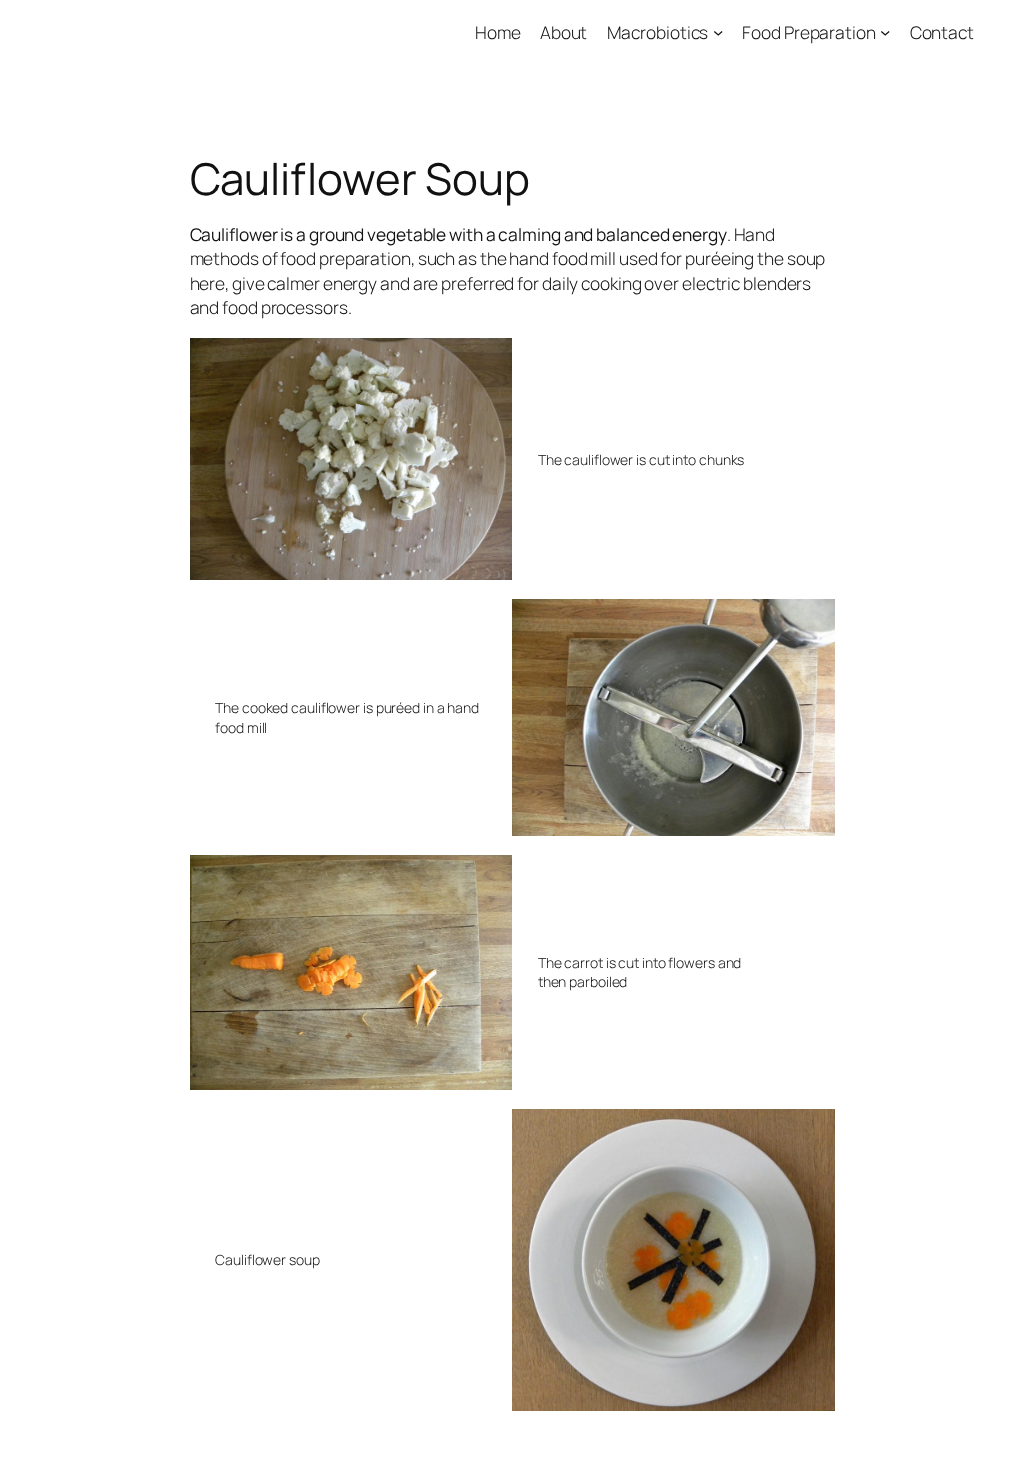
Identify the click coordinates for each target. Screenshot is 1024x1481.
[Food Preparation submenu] (885, 32)
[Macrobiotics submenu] (718, 32)
